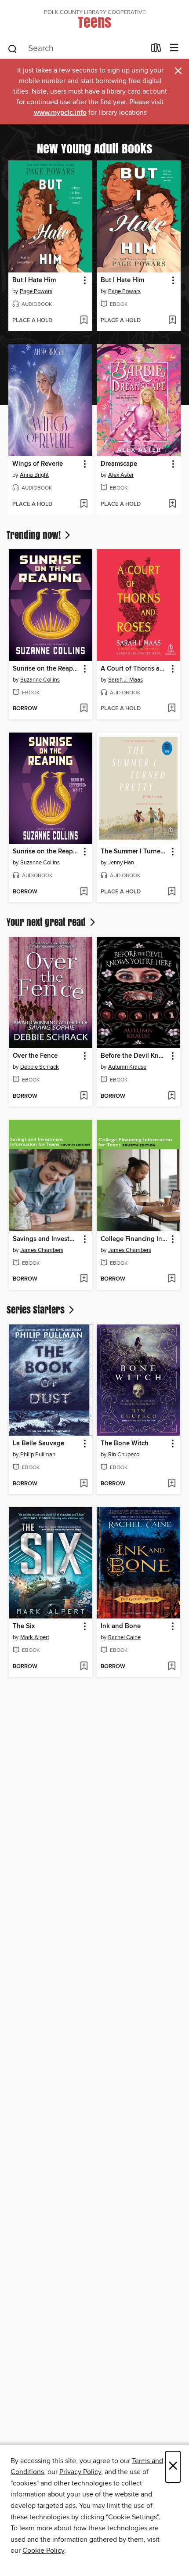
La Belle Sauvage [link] (38, 1444)
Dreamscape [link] (119, 464)
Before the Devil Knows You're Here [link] (134, 1056)
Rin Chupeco (124, 1455)
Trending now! (35, 535)
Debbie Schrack (40, 1067)
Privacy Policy (80, 2472)
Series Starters (37, 1310)
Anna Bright (34, 475)
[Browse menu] (174, 48)
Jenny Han (121, 863)
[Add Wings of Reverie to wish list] (84, 504)
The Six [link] (24, 1626)
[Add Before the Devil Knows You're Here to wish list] (172, 1096)
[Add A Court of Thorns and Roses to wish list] (172, 709)
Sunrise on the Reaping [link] (46, 669)
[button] (84, 281)
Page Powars (36, 291)
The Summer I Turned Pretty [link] (134, 852)
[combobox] (76, 49)
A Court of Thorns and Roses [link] (134, 669)
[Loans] (156, 50)
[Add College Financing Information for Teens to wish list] (172, 1279)
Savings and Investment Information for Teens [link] (46, 1239)
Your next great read (47, 922)
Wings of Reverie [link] (38, 464)
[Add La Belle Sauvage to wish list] (84, 1484)
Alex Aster (121, 475)
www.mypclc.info (60, 113)
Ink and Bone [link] (121, 1626)
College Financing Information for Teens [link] (134, 1239)
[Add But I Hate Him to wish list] (84, 321)
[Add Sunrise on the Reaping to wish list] (84, 709)
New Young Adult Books (94, 148)
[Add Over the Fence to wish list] (84, 1096)
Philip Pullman (38, 1455)
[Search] (13, 48)
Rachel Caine (124, 1637)
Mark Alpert (35, 1637)
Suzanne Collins (40, 680)
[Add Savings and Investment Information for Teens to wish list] (84, 1279)
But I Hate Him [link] (34, 280)
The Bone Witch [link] (125, 1444)
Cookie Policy (43, 2551)
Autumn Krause (127, 1067)
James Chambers (42, 1250)
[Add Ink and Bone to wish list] (172, 1667)
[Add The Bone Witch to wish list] (172, 1484)
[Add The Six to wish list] (84, 1667)
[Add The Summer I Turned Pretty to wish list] (172, 892)
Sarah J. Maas (125, 680)
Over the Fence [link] (35, 1056)
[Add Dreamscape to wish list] (172, 504)
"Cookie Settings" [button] (132, 2517)
